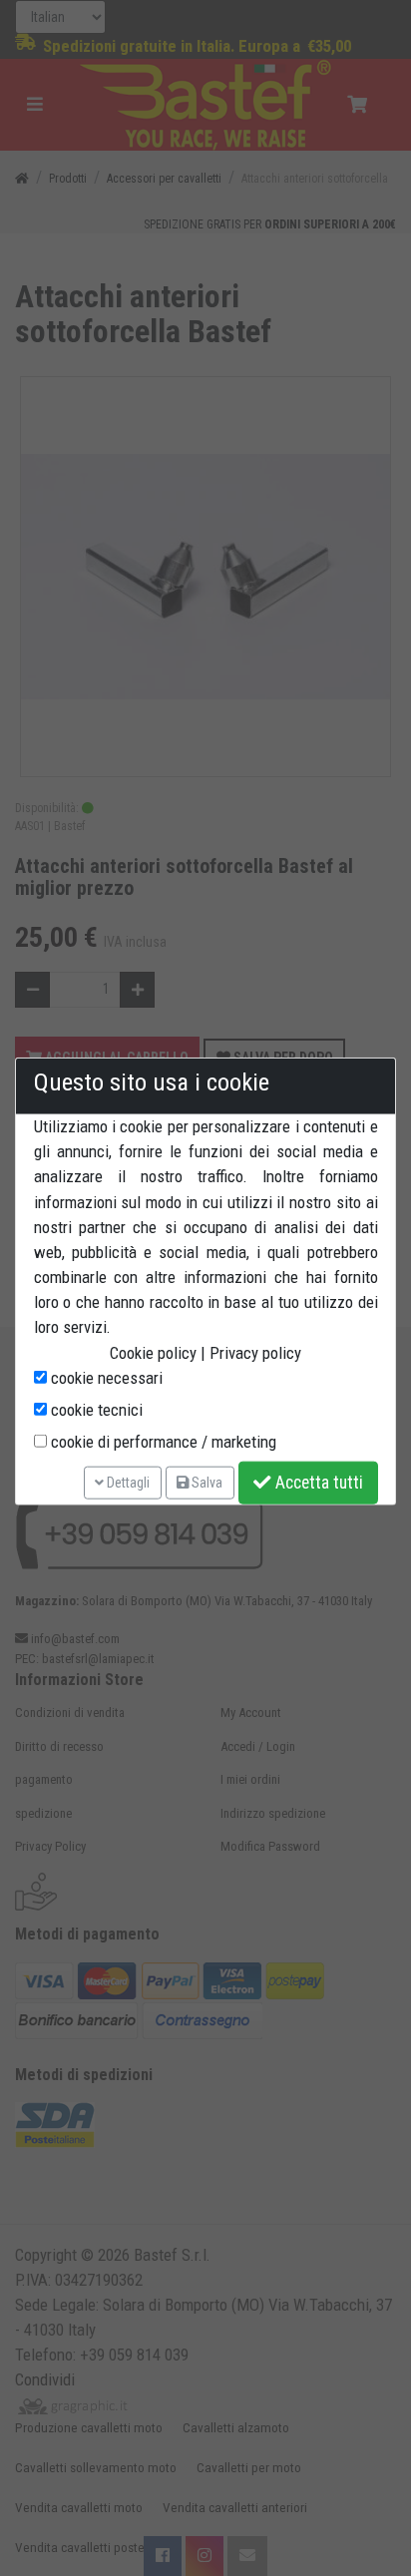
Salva (205, 1482)
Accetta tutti (317, 1483)
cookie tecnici (95, 1410)
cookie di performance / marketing (162, 1442)
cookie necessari (105, 1378)
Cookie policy (153, 1352)
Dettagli (127, 1482)
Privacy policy (255, 1352)
